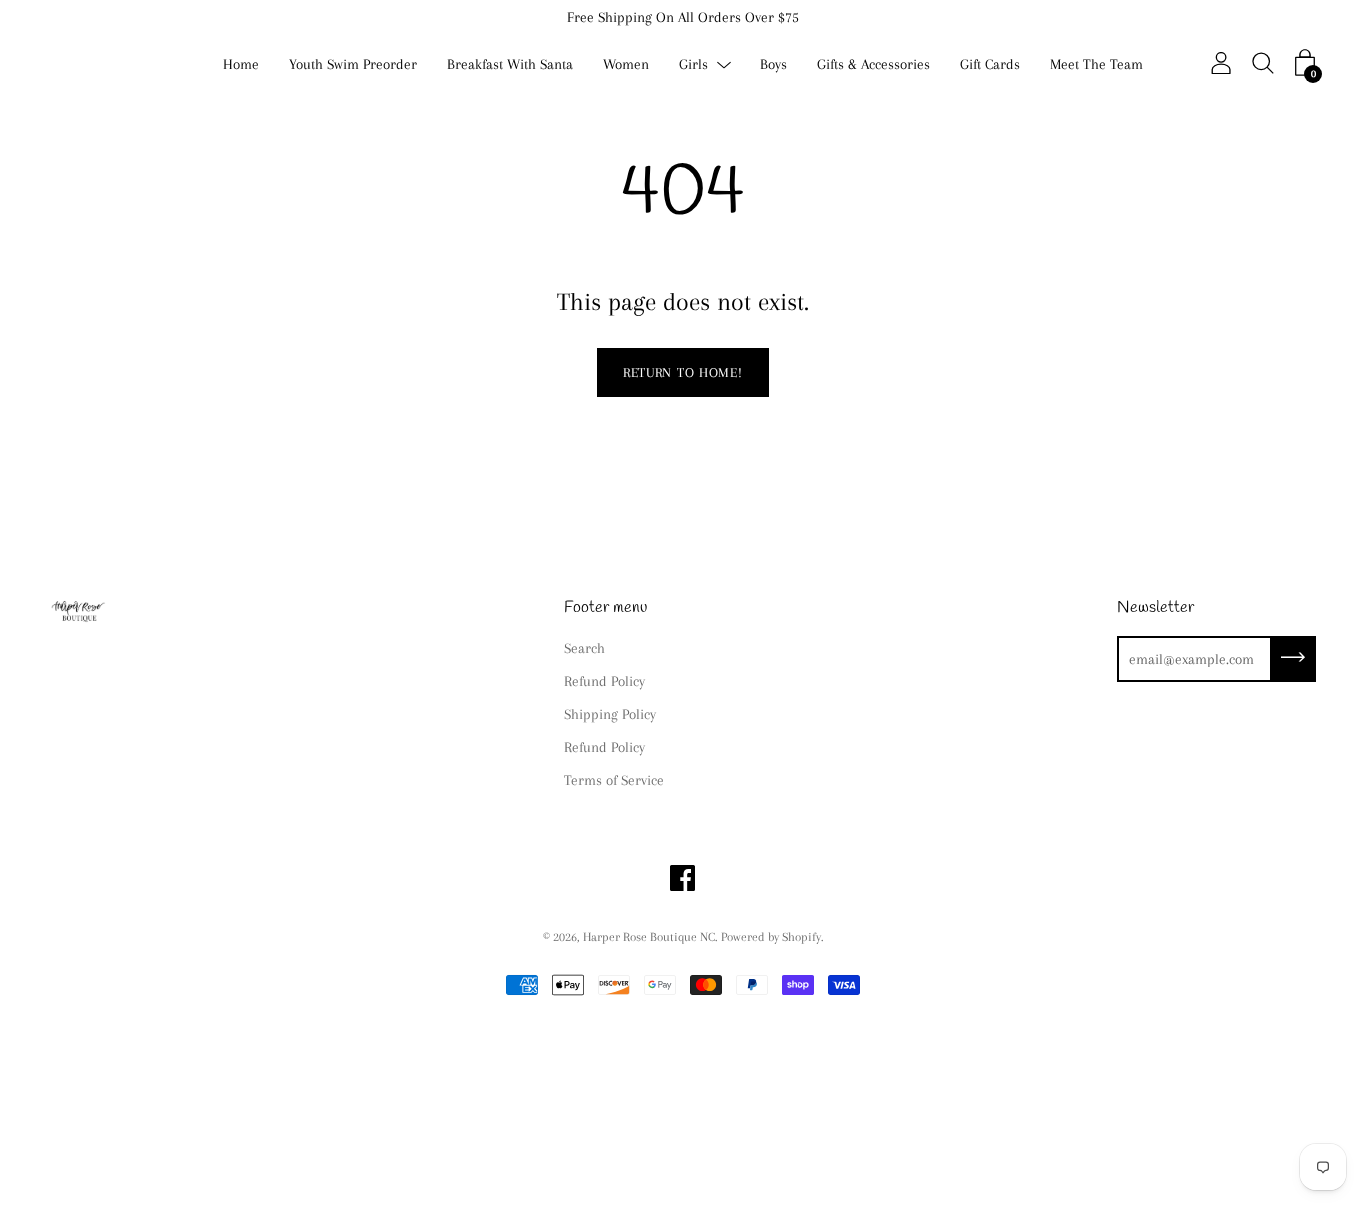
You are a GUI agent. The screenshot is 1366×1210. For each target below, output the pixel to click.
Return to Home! (683, 372)
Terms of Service (614, 780)
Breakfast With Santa (510, 64)
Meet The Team (1096, 64)
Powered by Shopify (771, 937)
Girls (693, 64)
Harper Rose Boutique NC (649, 937)
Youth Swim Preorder (353, 64)
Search (584, 648)
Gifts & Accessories (873, 64)
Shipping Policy (610, 714)
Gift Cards (990, 64)
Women (626, 64)
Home (241, 64)
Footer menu (605, 607)
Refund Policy (604, 681)
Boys (773, 64)
